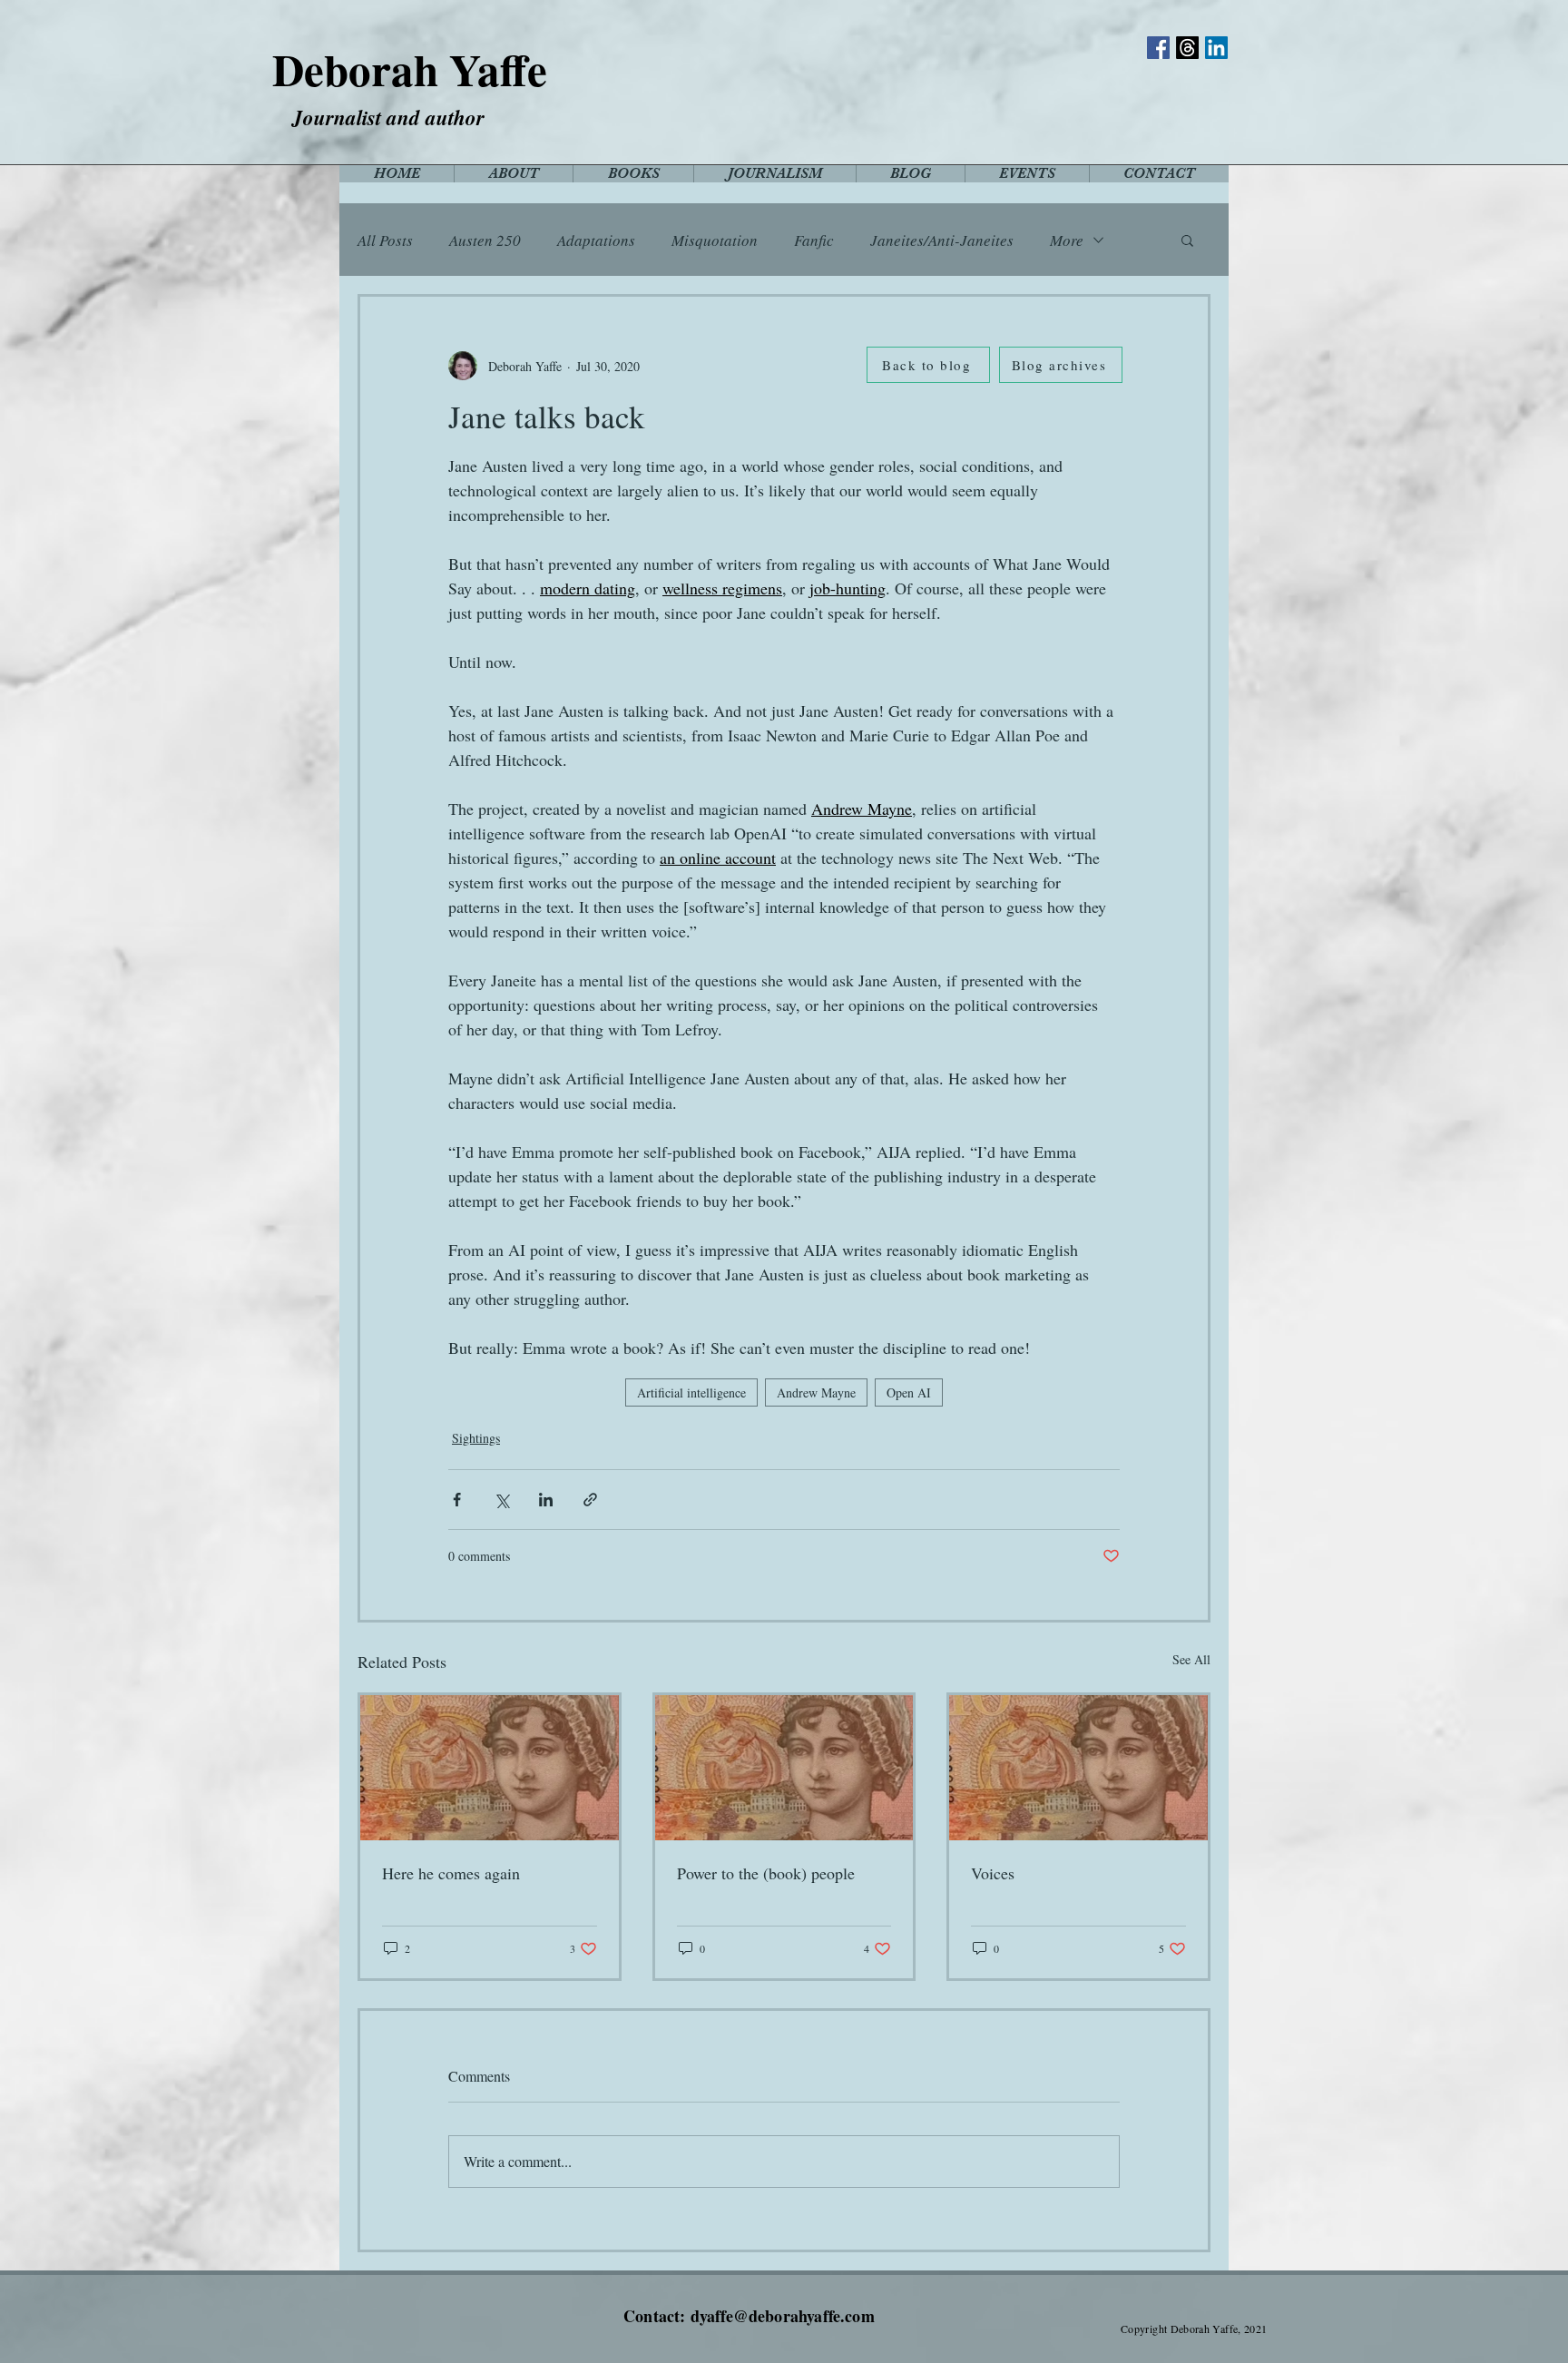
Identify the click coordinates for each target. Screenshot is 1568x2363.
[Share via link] (590, 1500)
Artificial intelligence (691, 1392)
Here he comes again (451, 1873)
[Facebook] (1158, 48)
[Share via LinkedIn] (546, 1500)
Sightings (476, 1438)
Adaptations (596, 240)
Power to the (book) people (766, 1873)
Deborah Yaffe (410, 69)
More (1067, 240)
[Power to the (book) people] (784, 1768)
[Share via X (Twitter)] (501, 1500)
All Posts (385, 240)
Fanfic (814, 240)
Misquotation (715, 240)
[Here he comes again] (490, 1768)
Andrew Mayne (816, 1392)
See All (1191, 1659)
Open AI (909, 1392)
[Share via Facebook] (457, 1500)
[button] (1187, 240)
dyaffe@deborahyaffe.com (783, 2316)
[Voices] (1078, 1768)
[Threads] (1187, 48)
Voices (993, 1873)
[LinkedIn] (1216, 48)
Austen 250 (485, 240)
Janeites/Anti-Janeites (942, 240)
